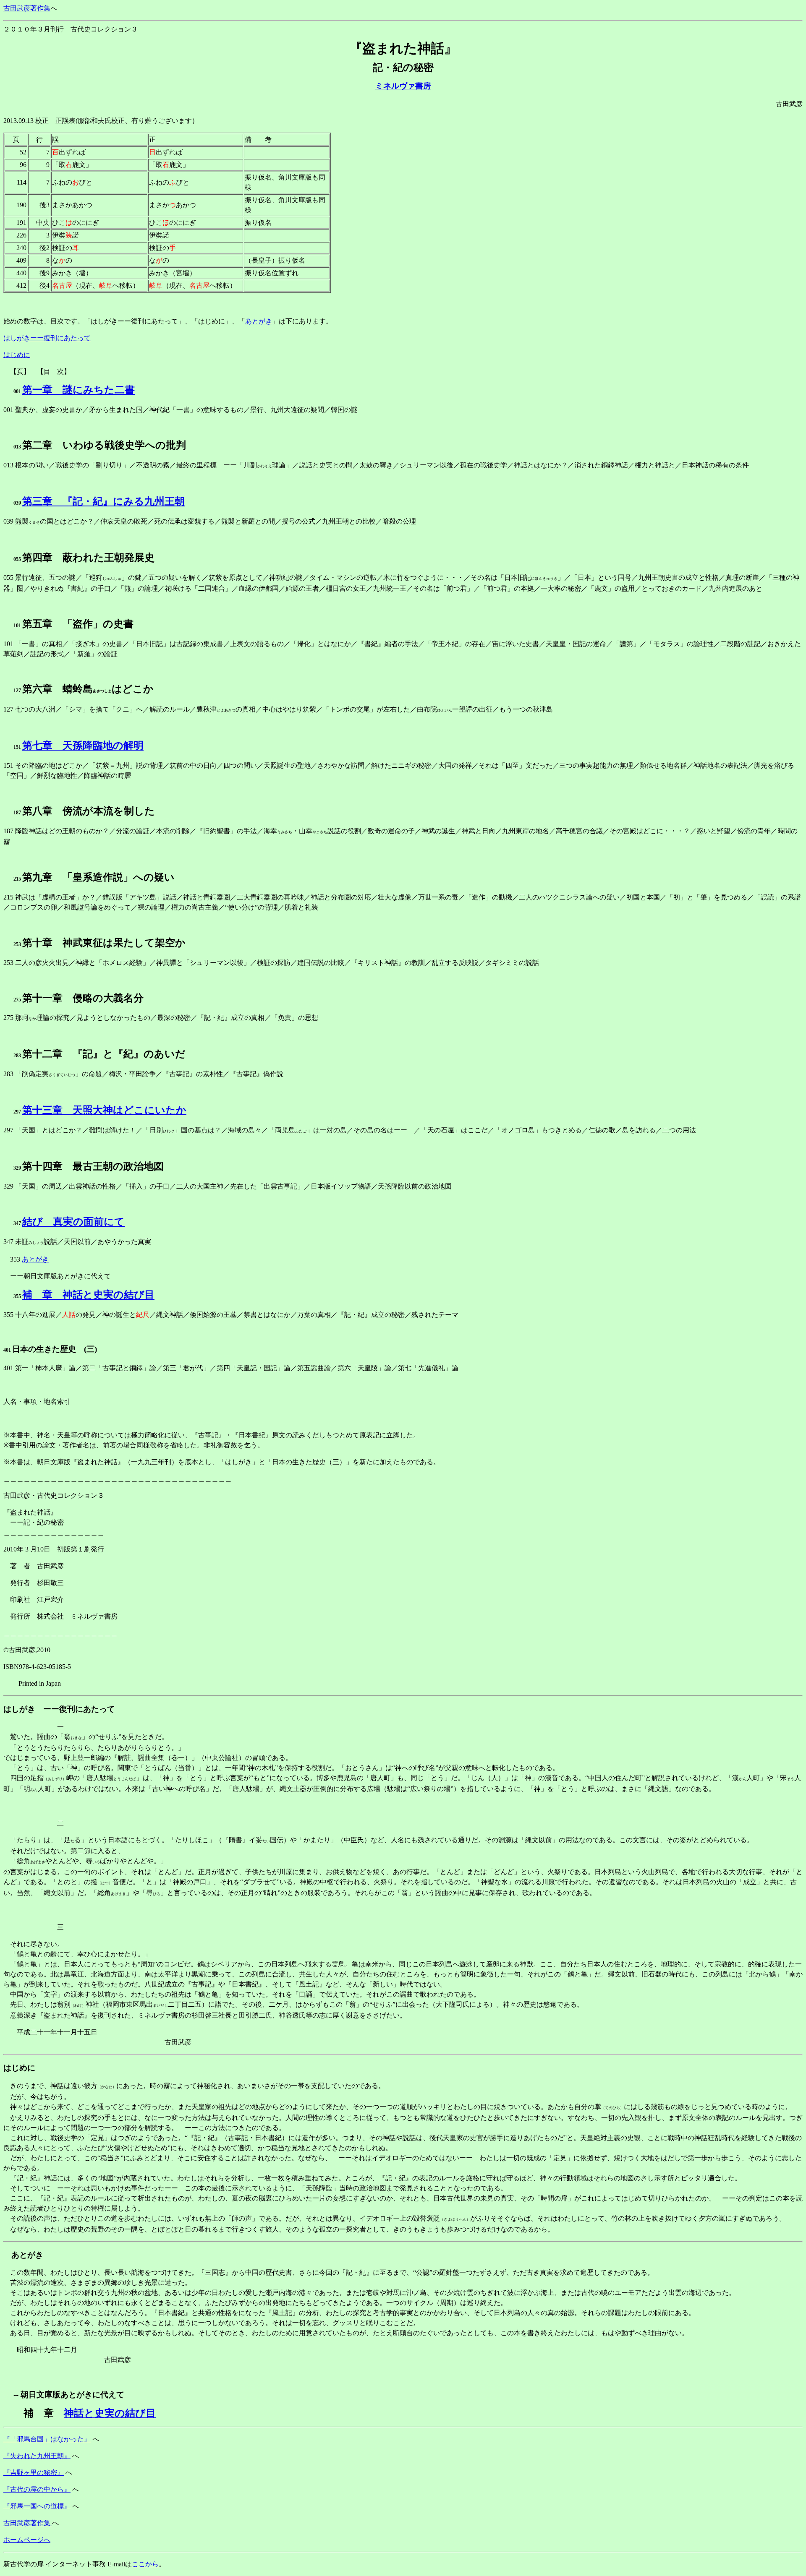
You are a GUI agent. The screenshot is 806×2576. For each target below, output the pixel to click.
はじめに (17, 355)
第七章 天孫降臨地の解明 (83, 746)
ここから (145, 2564)
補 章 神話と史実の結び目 (88, 1295)
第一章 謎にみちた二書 (79, 390)
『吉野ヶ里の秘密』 (34, 2473)
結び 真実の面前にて (73, 1222)
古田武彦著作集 (27, 8)
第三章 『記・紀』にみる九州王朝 (103, 501)
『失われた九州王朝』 (37, 2456)
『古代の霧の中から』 (37, 2489)
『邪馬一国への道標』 (37, 2506)
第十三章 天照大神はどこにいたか (104, 1110)
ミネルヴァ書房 (403, 86)
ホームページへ (27, 2540)
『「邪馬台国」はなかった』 (47, 2439)
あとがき (259, 321)
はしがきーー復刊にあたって (47, 338)
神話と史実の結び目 (110, 2413)
